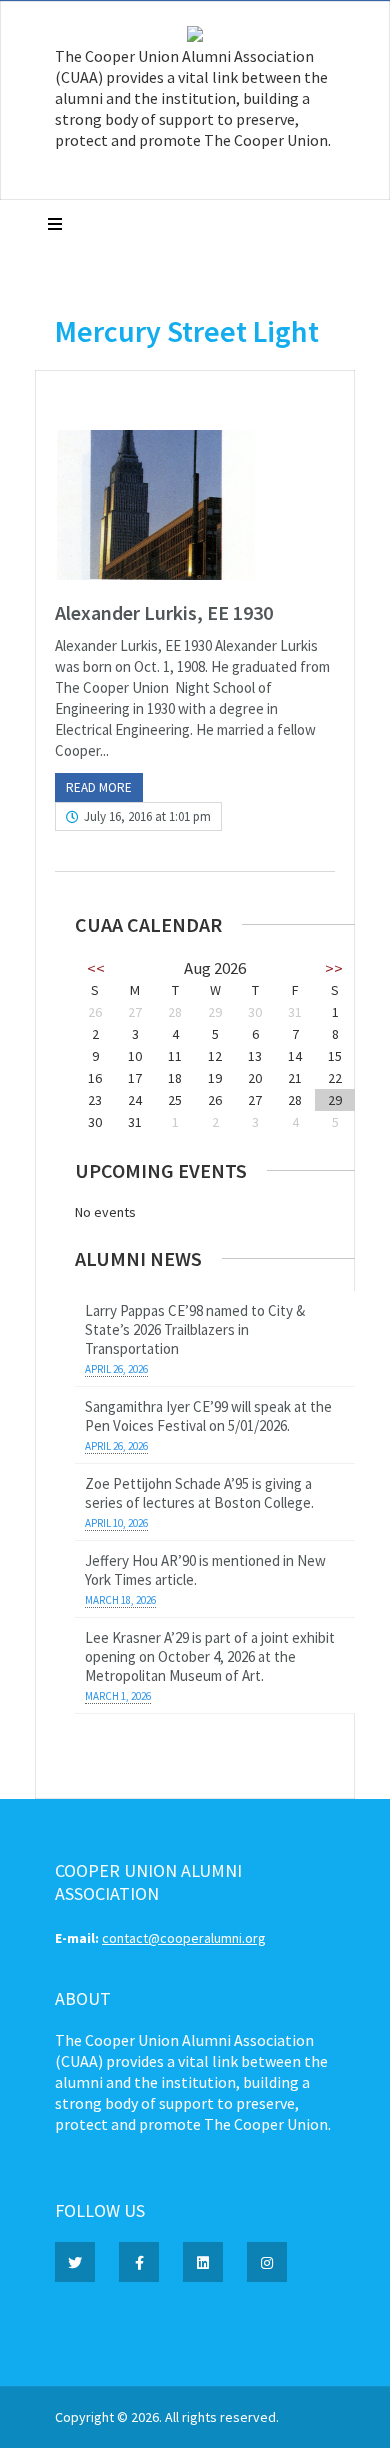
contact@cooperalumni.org (184, 1938)
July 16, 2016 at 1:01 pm (147, 816)
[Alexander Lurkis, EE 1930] (195, 505)
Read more (99, 787)
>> (334, 968)
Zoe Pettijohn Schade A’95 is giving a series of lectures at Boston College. (199, 1493)
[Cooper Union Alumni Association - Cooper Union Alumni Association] (195, 37)
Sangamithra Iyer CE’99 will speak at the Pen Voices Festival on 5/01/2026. (208, 1416)
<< (96, 968)
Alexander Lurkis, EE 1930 (164, 612)
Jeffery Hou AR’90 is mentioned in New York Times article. (205, 1570)
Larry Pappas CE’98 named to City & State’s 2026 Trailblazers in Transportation (195, 1329)
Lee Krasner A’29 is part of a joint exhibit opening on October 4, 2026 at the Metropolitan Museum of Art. (210, 1656)
